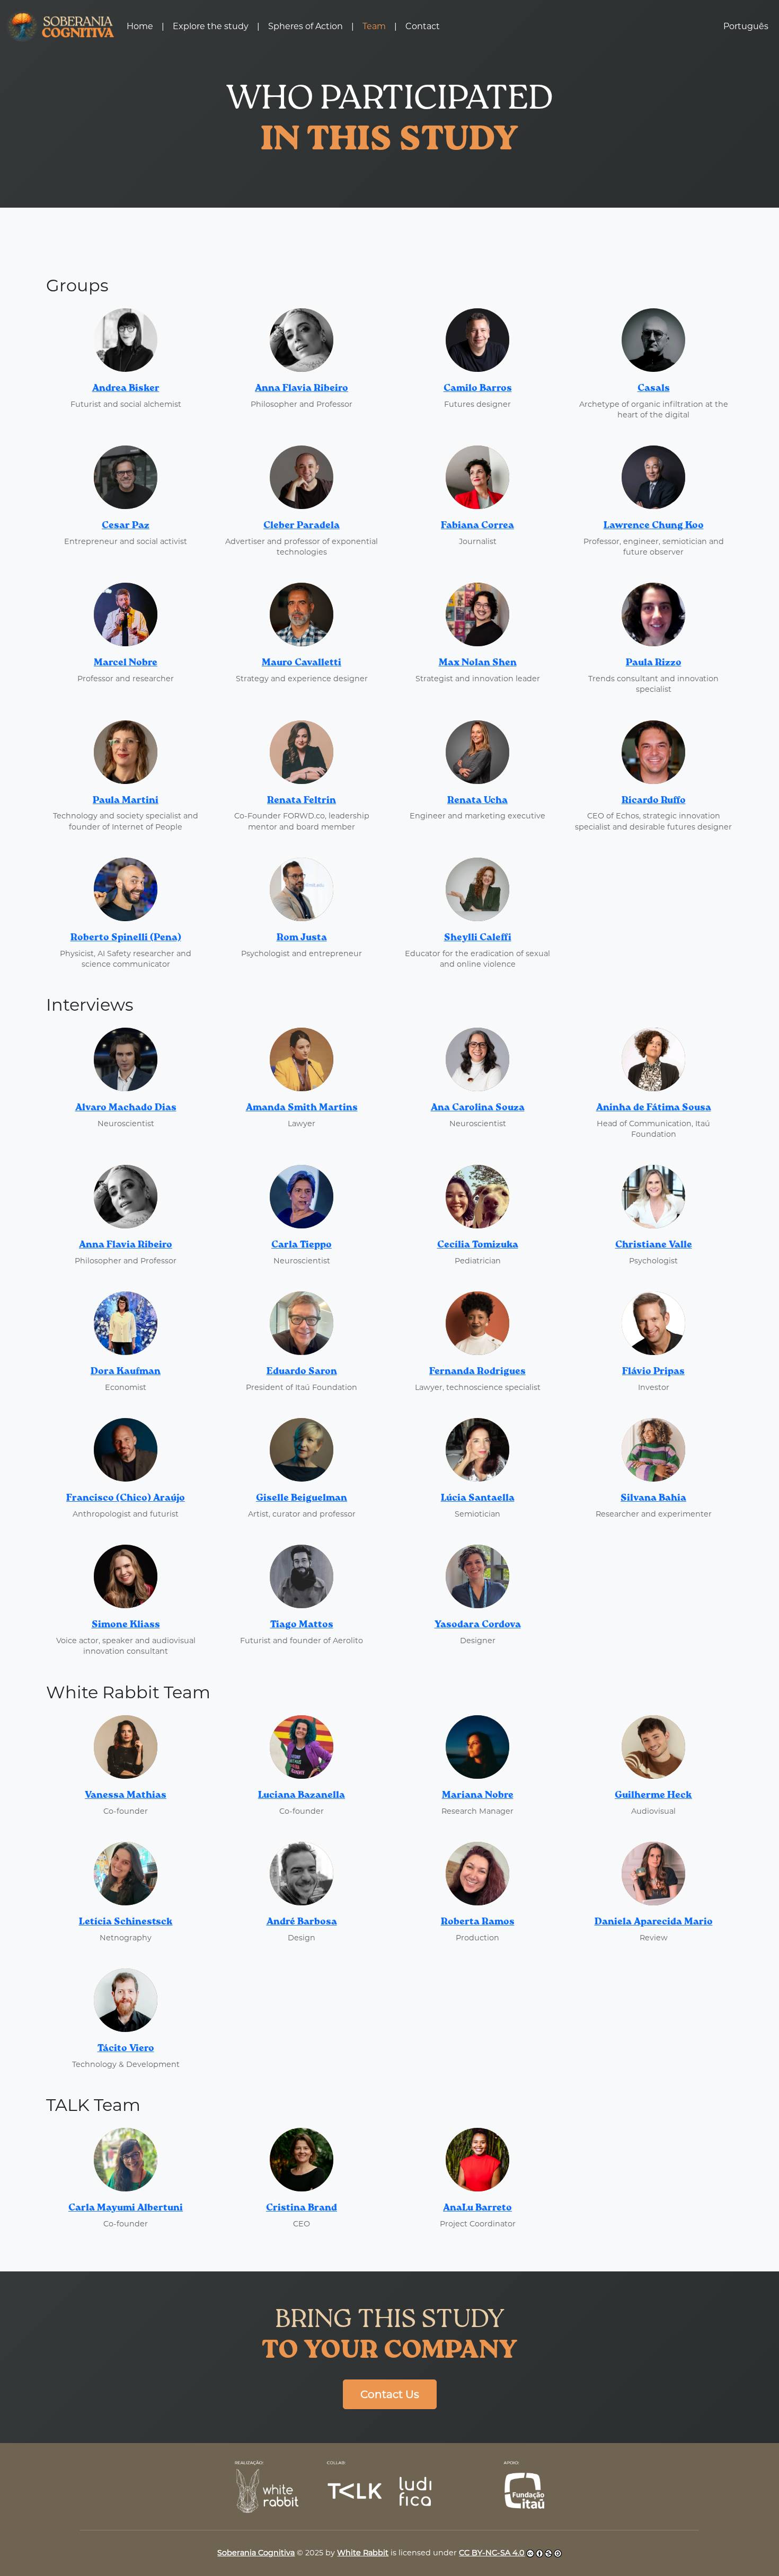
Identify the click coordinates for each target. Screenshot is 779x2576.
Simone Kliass (126, 1625)
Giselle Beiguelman (302, 1498)
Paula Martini (126, 800)
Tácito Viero (126, 2048)
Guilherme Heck (653, 1795)
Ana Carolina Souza (478, 1108)
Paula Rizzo (654, 663)
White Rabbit (363, 2553)
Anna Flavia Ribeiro (302, 388)
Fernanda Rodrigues (477, 1371)
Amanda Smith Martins (302, 1108)
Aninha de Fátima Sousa (654, 1108)
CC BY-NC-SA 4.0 (492, 2553)
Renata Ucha (477, 800)
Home (140, 26)
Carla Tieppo (302, 1245)
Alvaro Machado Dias (126, 1108)
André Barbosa (302, 1922)
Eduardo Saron (302, 1371)
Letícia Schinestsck (126, 1922)
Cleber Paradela (302, 525)
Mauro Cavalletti (302, 663)
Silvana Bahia (653, 1498)
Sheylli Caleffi (478, 938)
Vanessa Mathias (126, 1795)
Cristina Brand (302, 2208)
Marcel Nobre (126, 663)
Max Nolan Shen (478, 663)
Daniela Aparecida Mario (654, 1922)
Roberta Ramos (478, 1922)
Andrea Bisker (126, 388)
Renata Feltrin (302, 800)
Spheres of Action (306, 26)
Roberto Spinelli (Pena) (126, 938)
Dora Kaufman (126, 1371)
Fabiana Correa (477, 525)
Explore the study (211, 26)
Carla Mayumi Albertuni (126, 2208)
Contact (423, 26)
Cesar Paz (126, 525)
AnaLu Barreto (477, 2208)
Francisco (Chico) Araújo (126, 1498)
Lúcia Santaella (478, 1498)
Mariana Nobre (478, 1795)
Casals (654, 388)
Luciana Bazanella (302, 1795)
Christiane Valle (654, 1245)
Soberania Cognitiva (256, 2553)
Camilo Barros (478, 388)
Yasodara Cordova (478, 1625)
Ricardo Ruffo (654, 800)
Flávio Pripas (653, 1371)
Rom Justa (302, 938)
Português (746, 26)
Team (374, 26)
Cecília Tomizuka (478, 1245)
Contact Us (390, 2394)
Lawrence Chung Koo (654, 525)
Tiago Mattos (302, 1625)
